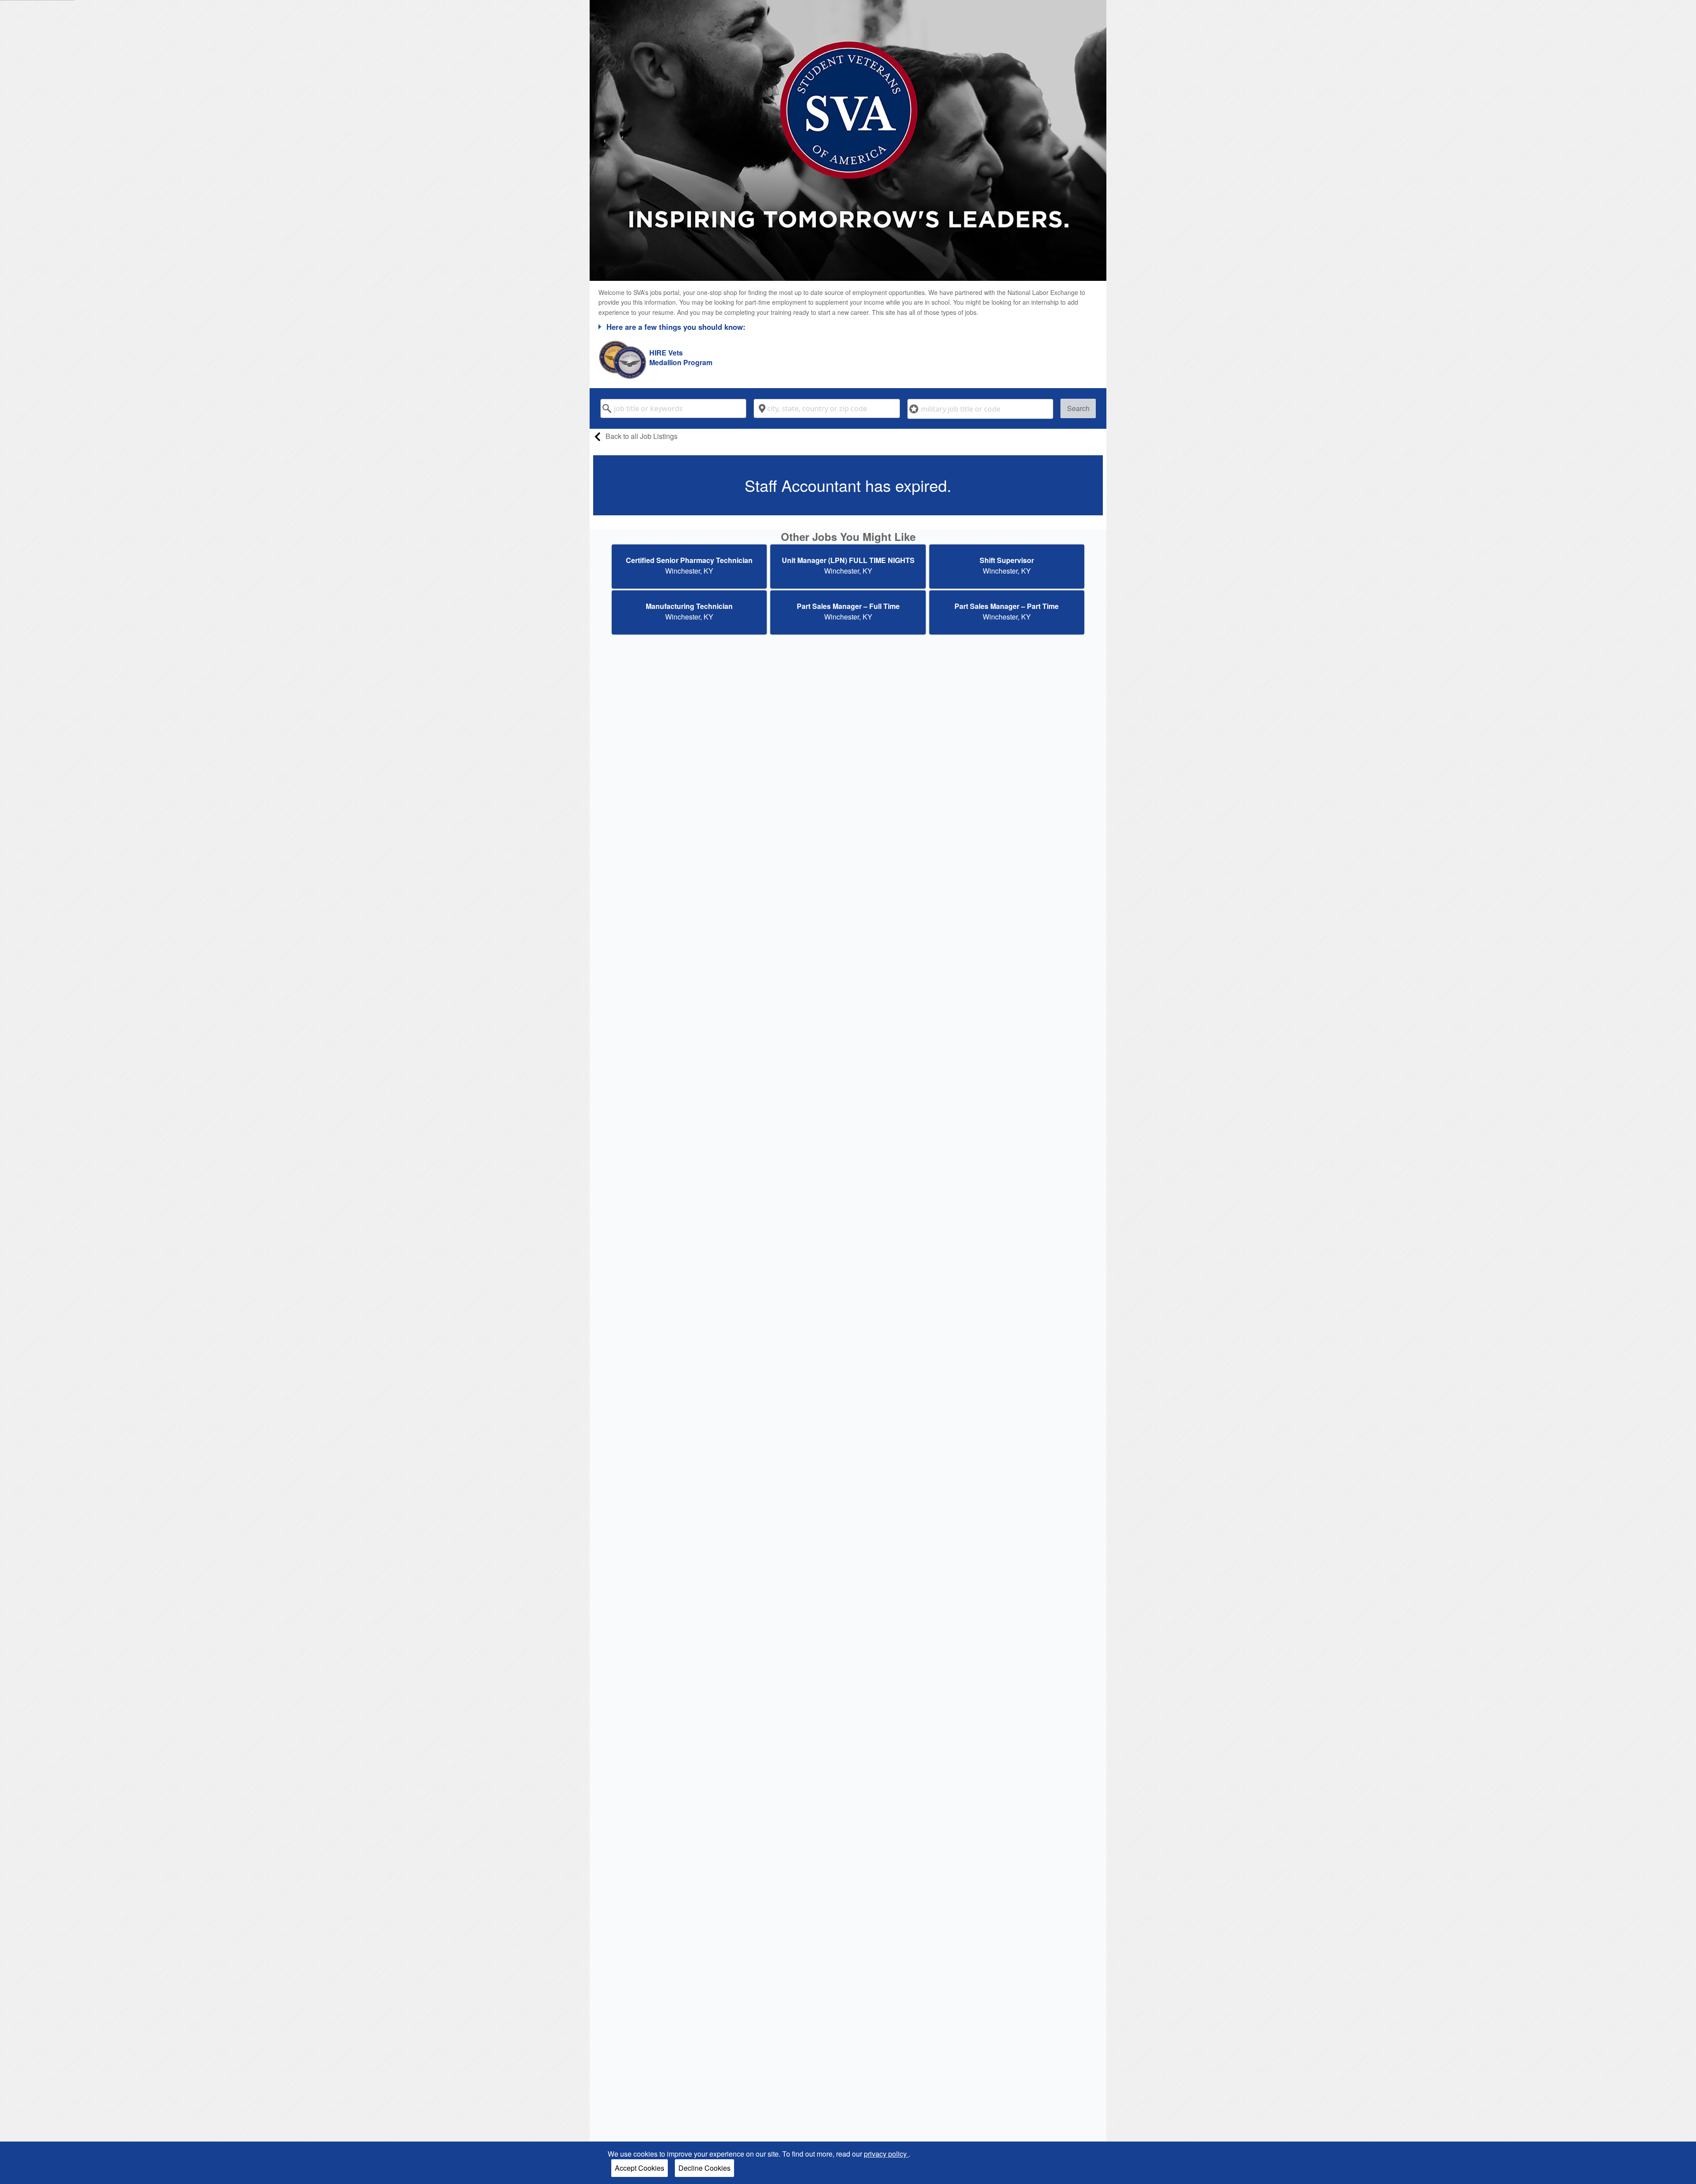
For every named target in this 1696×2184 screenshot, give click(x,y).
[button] (848, 327)
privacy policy (886, 2154)
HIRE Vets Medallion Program (681, 358)
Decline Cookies (704, 2168)
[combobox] (673, 408)
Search (1078, 408)
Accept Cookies (640, 2168)
